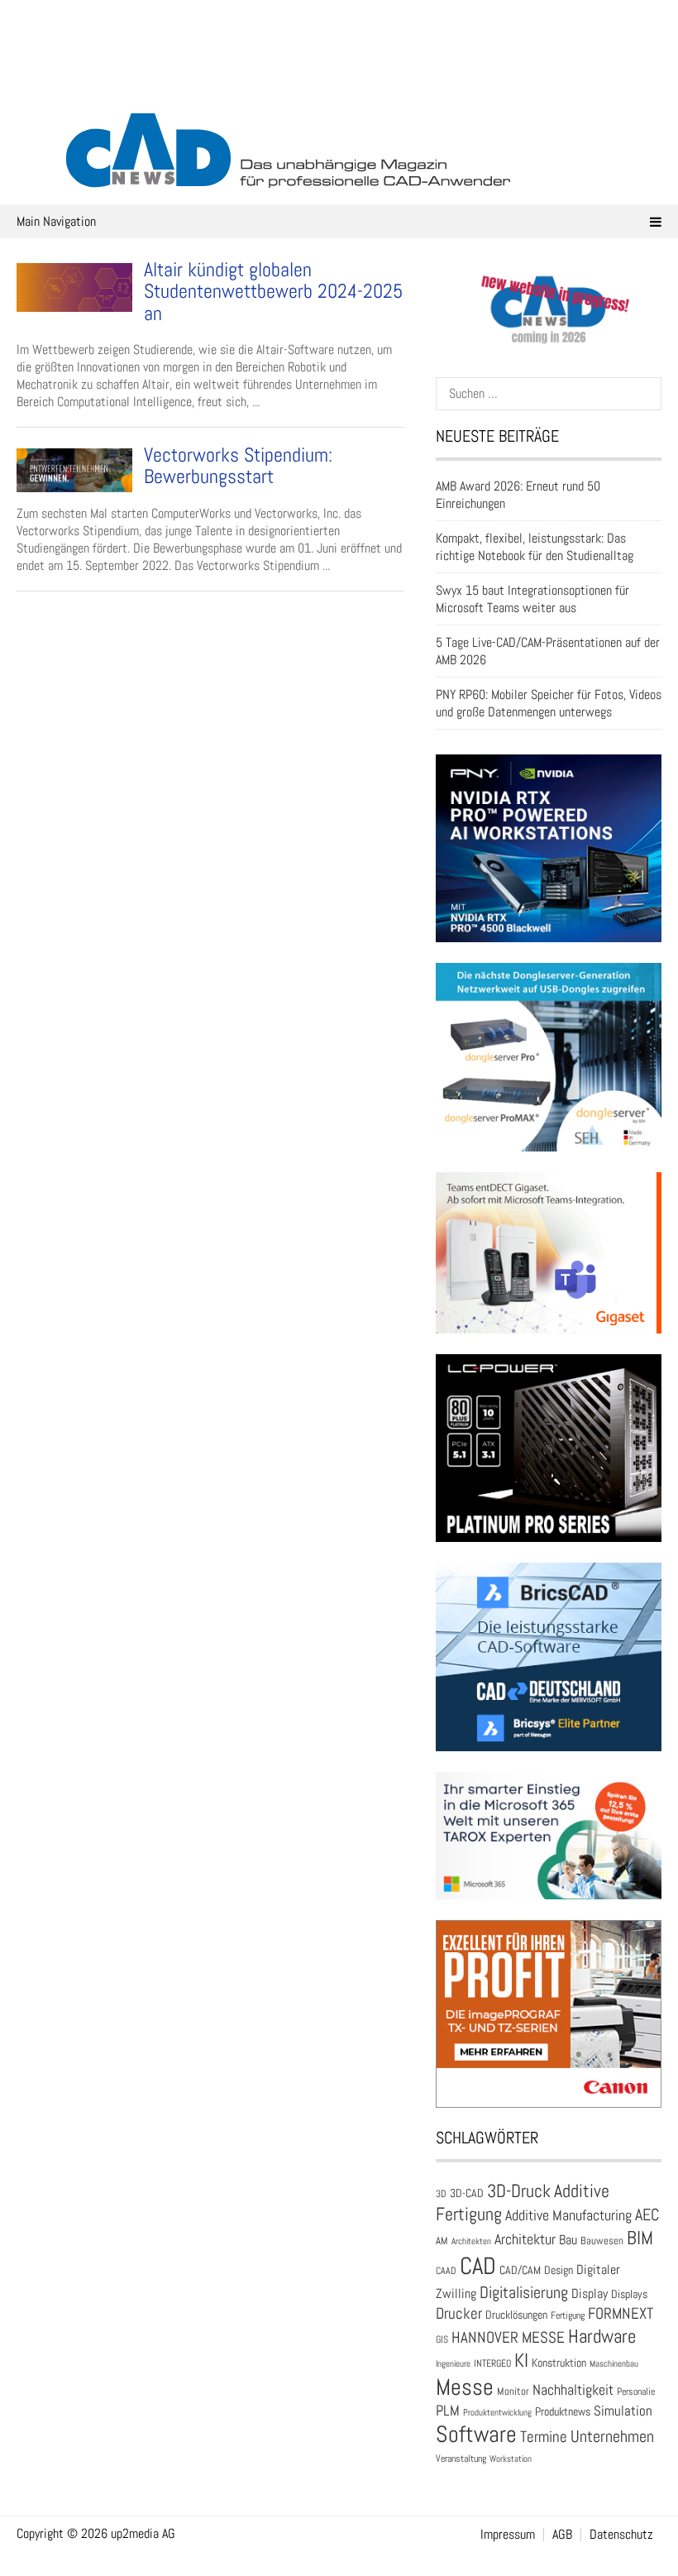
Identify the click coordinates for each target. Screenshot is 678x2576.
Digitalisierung (524, 2292)
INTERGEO (492, 2363)
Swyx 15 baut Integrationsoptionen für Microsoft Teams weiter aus (532, 599)
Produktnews (563, 2412)
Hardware (602, 2336)
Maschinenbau (614, 2364)
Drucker (459, 2313)
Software (476, 2434)
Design (559, 2270)
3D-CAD (467, 2193)
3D (441, 2194)
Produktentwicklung (497, 2412)
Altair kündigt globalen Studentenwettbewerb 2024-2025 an (273, 291)
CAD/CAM (520, 2270)
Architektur (525, 2239)
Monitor (513, 2391)
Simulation (623, 2411)
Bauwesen (602, 2241)
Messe (465, 2387)
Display (590, 2294)
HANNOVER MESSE (508, 2337)
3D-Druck (519, 2191)
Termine (544, 2437)
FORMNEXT (621, 2313)
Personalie (636, 2392)
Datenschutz (621, 2535)
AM (442, 2241)
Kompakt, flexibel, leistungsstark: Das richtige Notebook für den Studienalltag (535, 547)
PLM (448, 2411)
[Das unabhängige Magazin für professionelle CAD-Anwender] (339, 82)
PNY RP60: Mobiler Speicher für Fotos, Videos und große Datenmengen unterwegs (549, 703)
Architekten (471, 2241)
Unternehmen (612, 2436)
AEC (647, 2214)
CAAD (446, 2271)
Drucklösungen (516, 2315)
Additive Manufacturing (568, 2215)
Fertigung (568, 2315)
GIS (442, 2339)
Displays (629, 2294)
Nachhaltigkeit (573, 2389)
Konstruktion (559, 2363)
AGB (562, 2535)
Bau (568, 2240)
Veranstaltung (461, 2459)
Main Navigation (56, 221)
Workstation (511, 2459)
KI (521, 2361)
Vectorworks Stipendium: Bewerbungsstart (238, 465)
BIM (640, 2238)
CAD (478, 2266)
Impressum (508, 2535)
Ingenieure (453, 2363)
